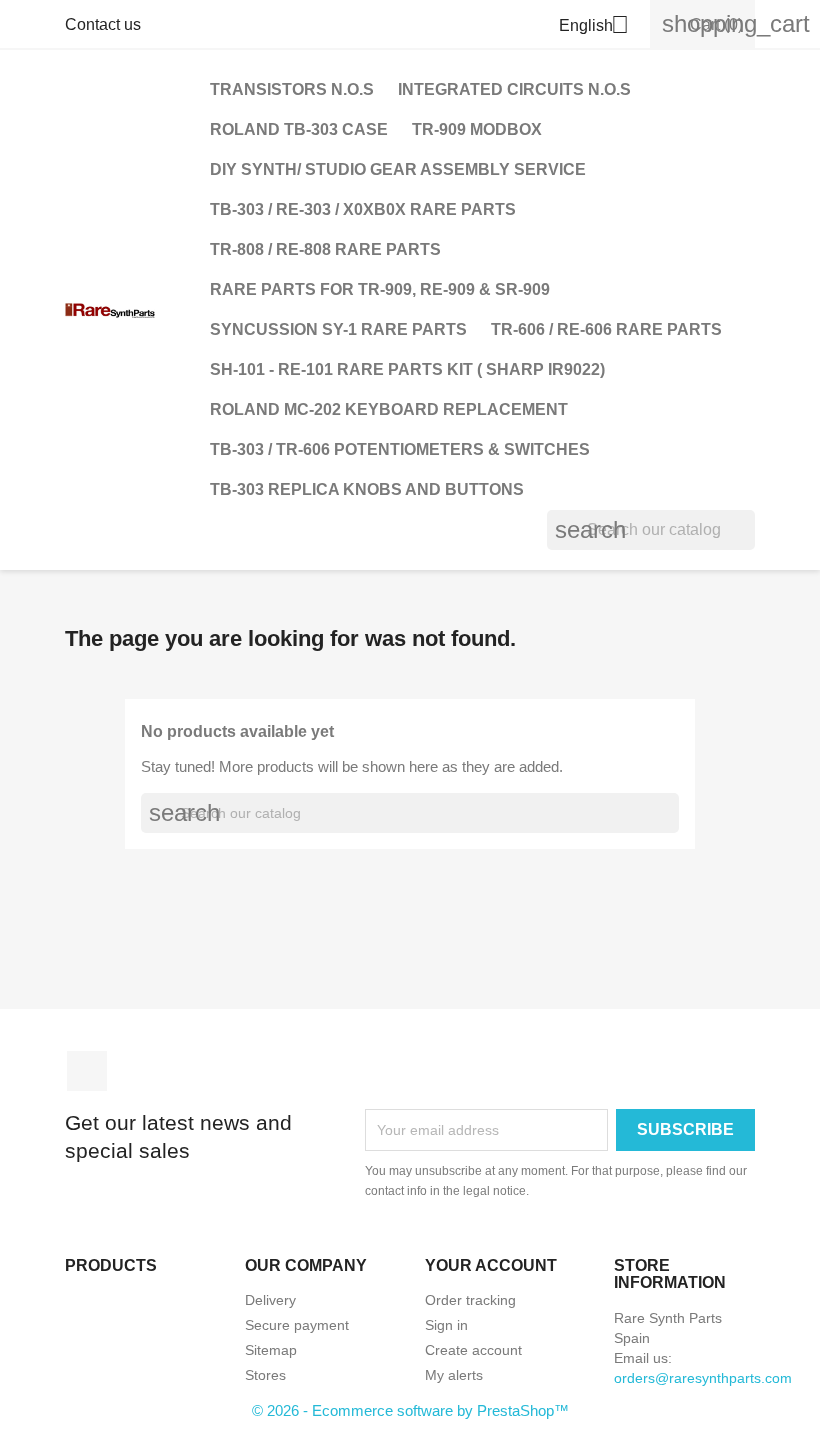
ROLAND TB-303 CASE (299, 129)
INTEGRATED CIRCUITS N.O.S (514, 89)
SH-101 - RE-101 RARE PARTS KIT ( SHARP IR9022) (407, 369)
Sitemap (271, 1350)
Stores (265, 1375)
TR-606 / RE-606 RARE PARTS (606, 329)
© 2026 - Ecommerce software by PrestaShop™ (410, 1410)
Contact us (103, 24)
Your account (491, 1265)
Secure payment (297, 1325)
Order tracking (470, 1300)
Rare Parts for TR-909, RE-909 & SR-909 (380, 289)
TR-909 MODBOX (477, 129)
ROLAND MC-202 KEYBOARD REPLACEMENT (389, 409)
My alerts (454, 1375)
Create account (473, 1350)
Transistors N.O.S (292, 89)
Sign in (446, 1325)
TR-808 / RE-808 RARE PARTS (325, 249)
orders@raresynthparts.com (703, 1378)
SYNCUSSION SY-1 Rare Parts (338, 329)
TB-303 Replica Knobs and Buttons (367, 489)
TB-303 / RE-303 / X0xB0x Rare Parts (363, 209)
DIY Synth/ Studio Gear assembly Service (398, 169)
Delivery (270, 1300)
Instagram (87, 1071)
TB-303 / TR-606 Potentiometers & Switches (400, 449)
